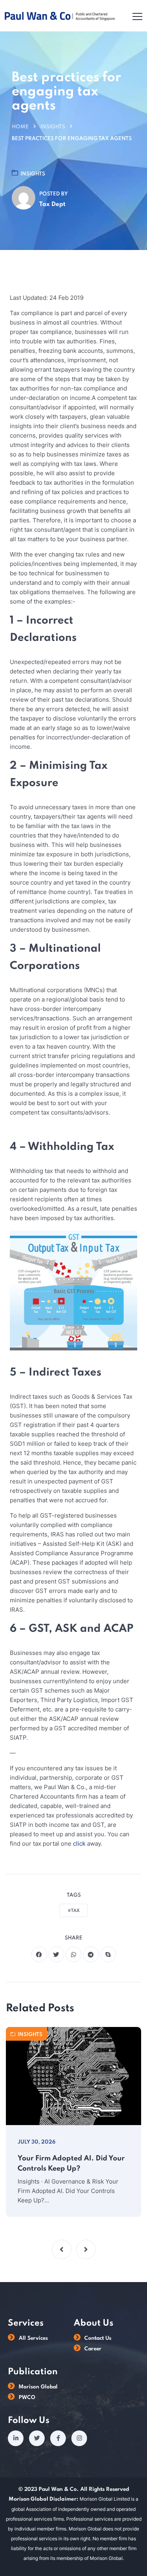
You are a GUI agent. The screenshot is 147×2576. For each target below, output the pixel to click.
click (79, 1844)
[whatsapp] (74, 1954)
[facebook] (39, 1954)
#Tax (74, 1911)
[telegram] (91, 1954)
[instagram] (79, 2438)
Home (20, 127)
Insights (53, 127)
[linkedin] (16, 2438)
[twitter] (56, 1954)
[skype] (108, 1954)
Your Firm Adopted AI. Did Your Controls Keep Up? (71, 2164)
